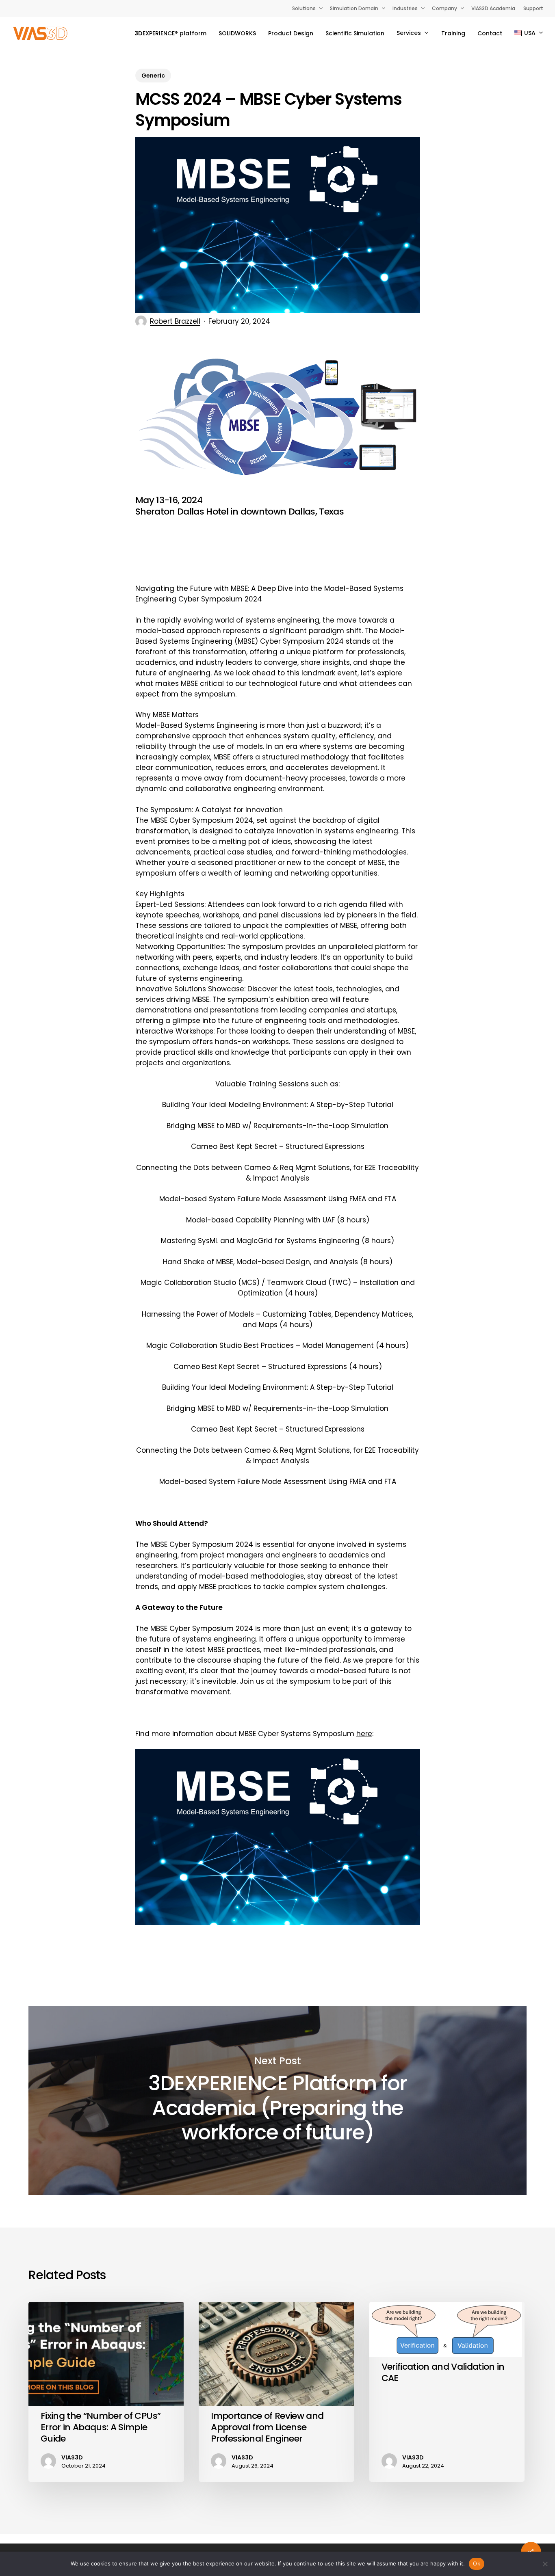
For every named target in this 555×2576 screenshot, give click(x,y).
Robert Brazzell (175, 321)
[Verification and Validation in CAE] (447, 2392)
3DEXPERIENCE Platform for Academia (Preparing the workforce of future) (277, 2100)
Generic (153, 76)
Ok (477, 2563)
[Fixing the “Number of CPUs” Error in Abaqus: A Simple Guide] (106, 2392)
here (364, 1734)
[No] (545, 2564)
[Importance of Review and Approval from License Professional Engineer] (276, 2392)
